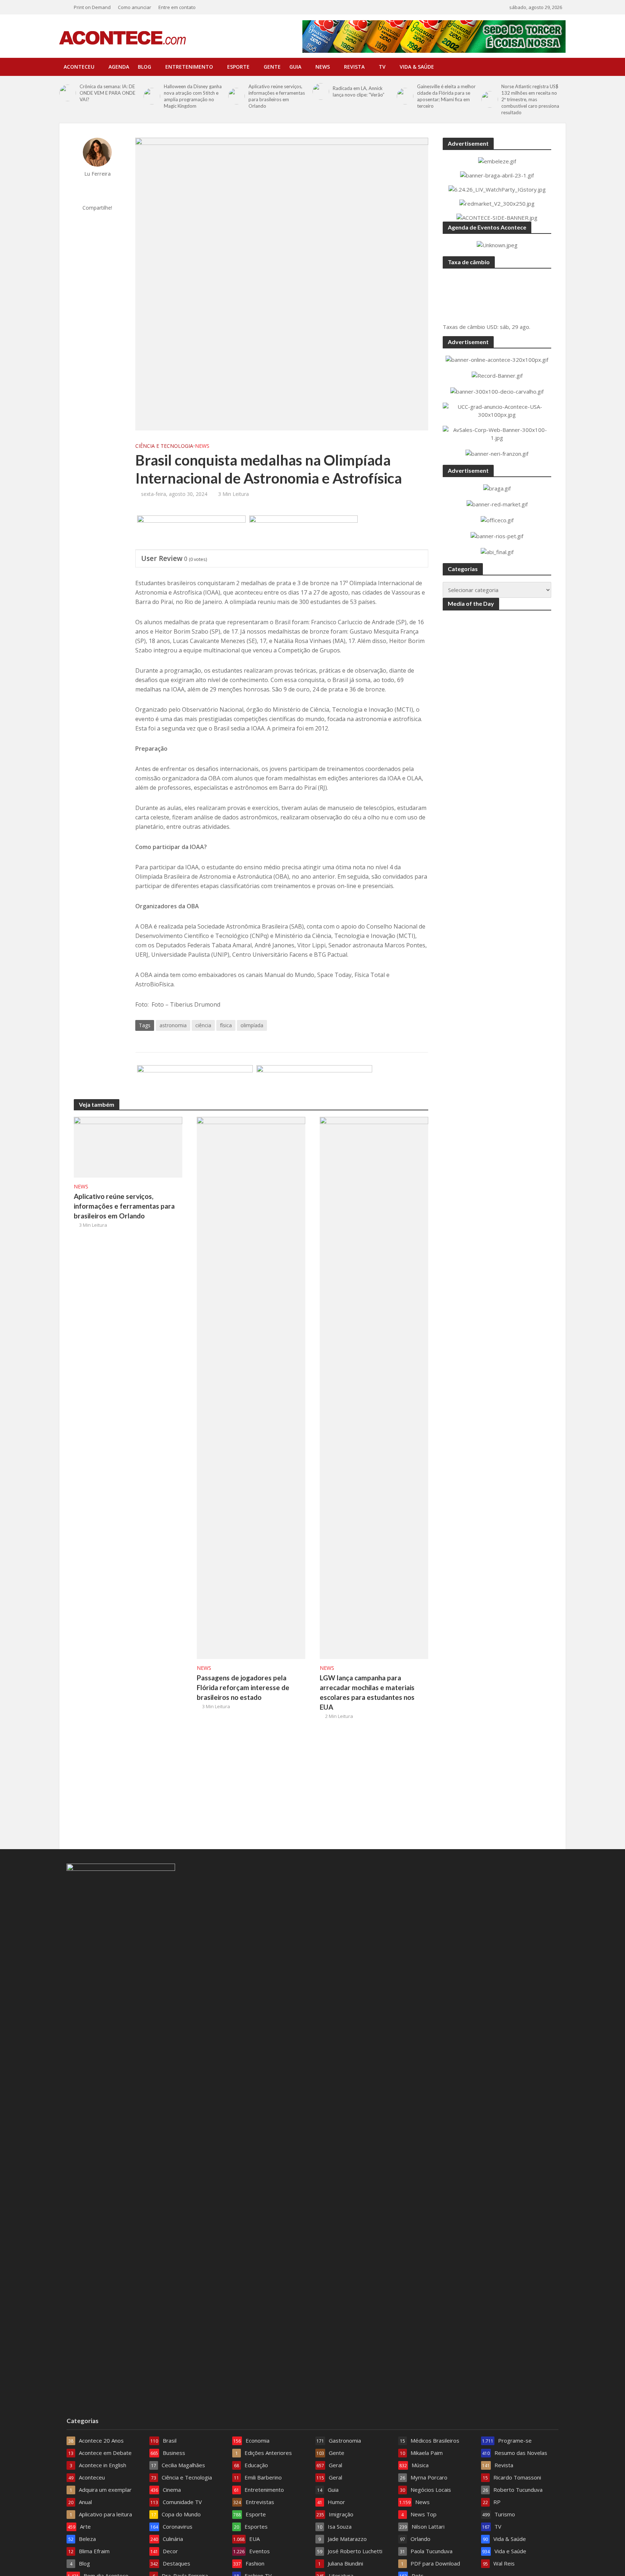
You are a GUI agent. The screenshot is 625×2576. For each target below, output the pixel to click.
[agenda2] (191, 533)
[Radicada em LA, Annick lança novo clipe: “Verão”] (321, 91)
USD (492, 327)
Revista (354, 67)
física (226, 1025)
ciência (203, 1025)
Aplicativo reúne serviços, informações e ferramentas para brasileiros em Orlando (277, 96)
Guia (295, 67)
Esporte (238, 67)
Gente (272, 67)
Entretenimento (189, 67)
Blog (144, 67)
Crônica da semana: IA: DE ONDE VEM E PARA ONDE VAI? (107, 93)
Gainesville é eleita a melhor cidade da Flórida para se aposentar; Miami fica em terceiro (446, 96)
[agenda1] (303, 533)
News (323, 67)
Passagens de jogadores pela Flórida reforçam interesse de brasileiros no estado (243, 1687)
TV (382, 67)
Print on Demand (92, 7)
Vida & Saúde (417, 67)
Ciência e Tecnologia (164, 446)
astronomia (173, 1025)
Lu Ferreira (97, 174)
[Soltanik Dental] (195, 1083)
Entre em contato (177, 7)
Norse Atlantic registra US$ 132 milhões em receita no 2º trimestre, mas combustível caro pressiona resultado (530, 99)
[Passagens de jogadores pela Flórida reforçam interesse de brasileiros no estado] (251, 1387)
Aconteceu (79, 67)
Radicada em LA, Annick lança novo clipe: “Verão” (359, 91)
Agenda (119, 67)
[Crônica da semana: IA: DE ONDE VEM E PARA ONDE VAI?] (68, 93)
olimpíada (252, 1025)
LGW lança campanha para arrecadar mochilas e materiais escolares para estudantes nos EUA (367, 1692)
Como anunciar (135, 7)
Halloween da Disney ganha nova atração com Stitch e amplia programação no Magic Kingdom (193, 96)
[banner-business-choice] (314, 1083)
